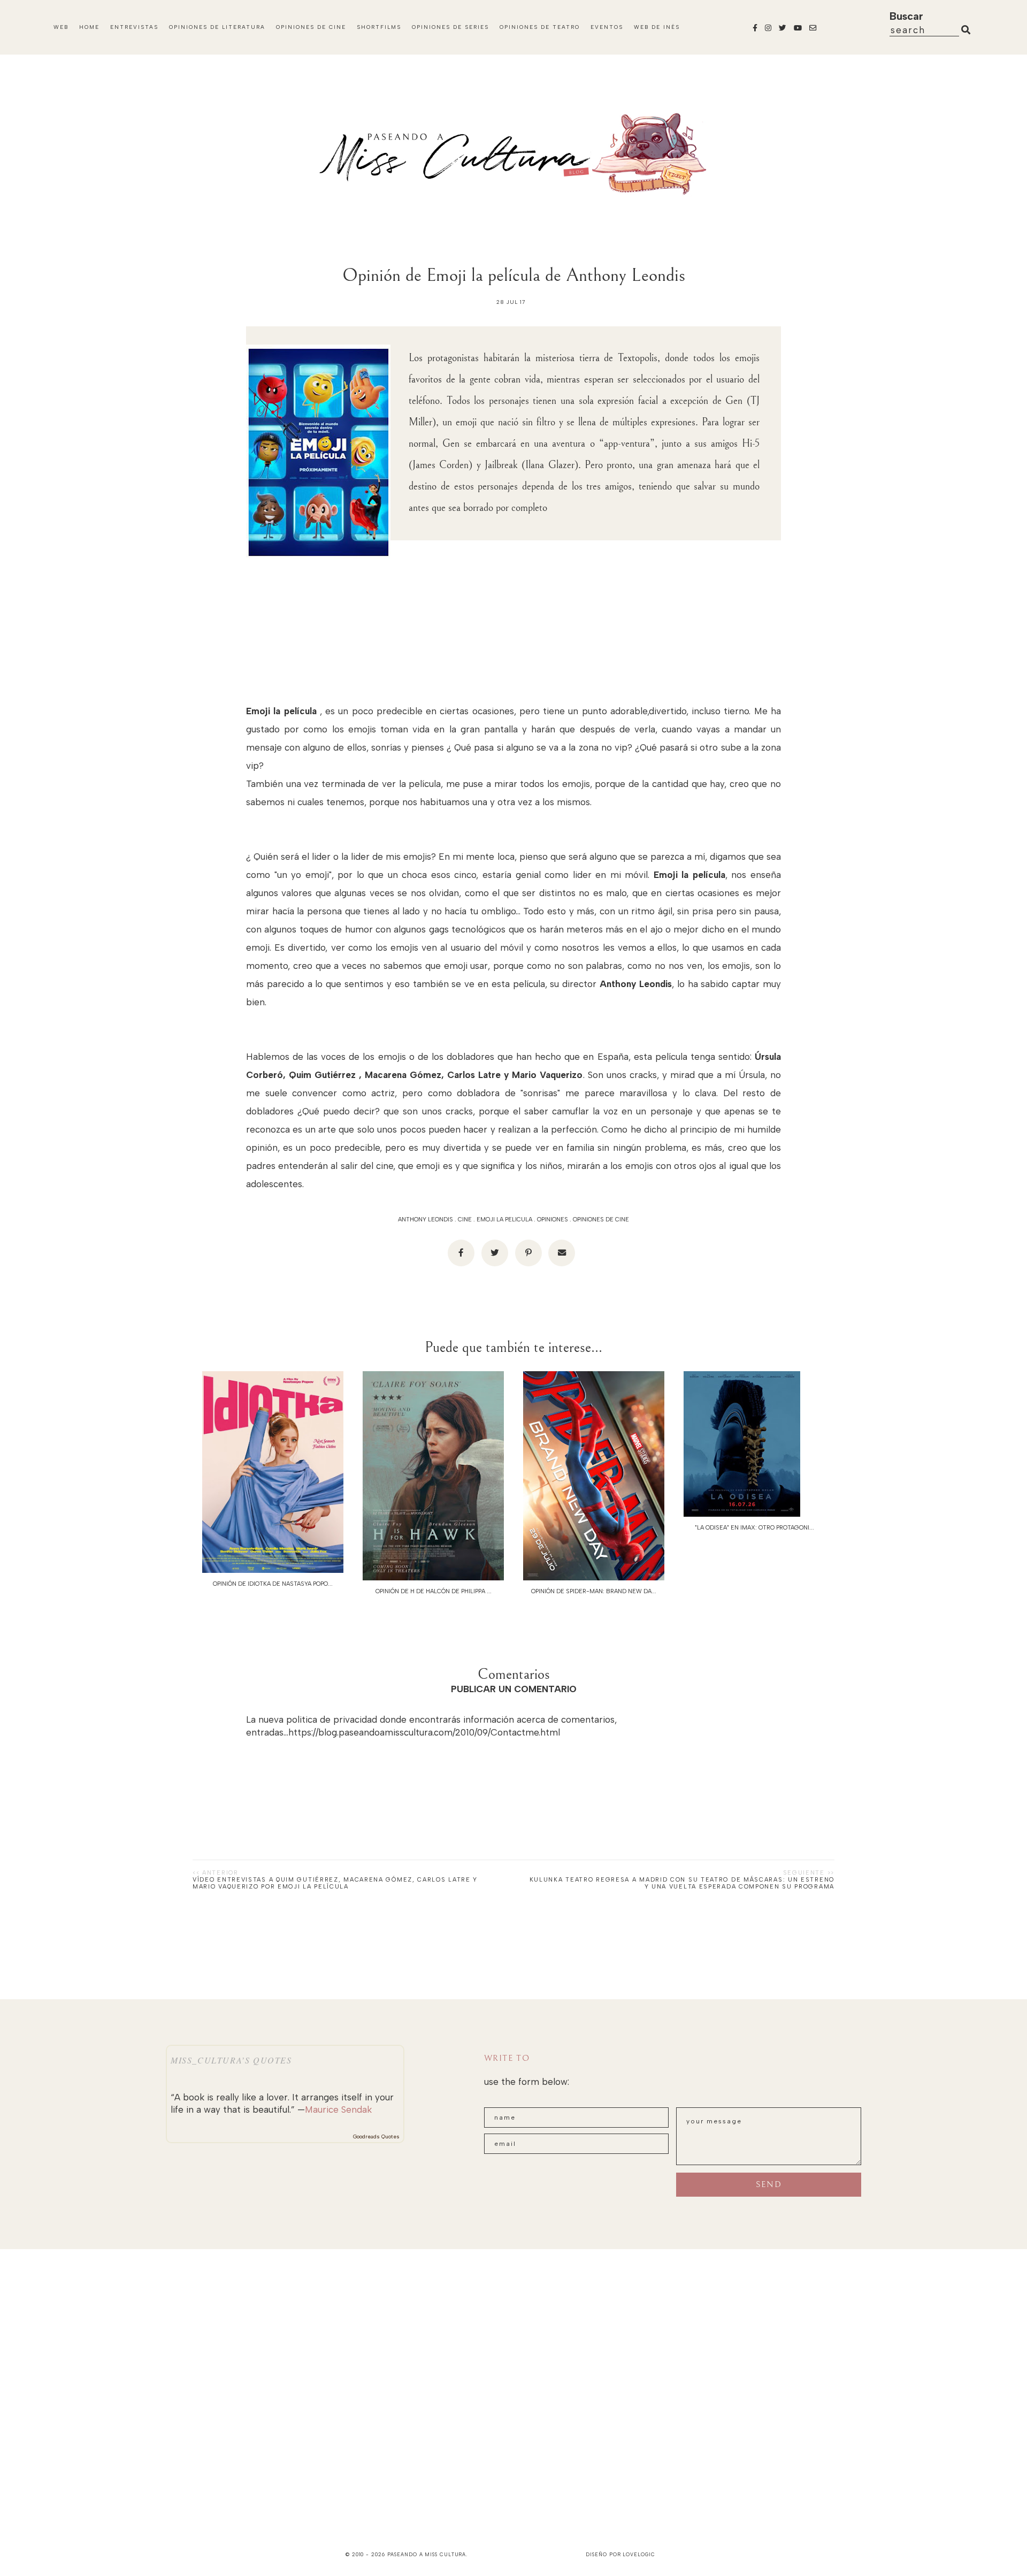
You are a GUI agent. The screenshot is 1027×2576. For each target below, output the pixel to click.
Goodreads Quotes (376, 2137)
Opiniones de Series (450, 27)
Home (89, 27)
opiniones (553, 1220)
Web (61, 27)
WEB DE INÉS (657, 27)
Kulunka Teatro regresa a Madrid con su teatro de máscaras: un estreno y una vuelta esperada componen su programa (682, 1883)
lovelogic (639, 2554)
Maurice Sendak (338, 2109)
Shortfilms (379, 27)
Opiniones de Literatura (217, 27)
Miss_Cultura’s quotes (231, 2060)
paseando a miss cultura (427, 2554)
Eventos (607, 27)
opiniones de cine (601, 1220)
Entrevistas (134, 27)
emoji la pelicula (504, 1220)
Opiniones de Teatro (540, 27)
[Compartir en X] (495, 1253)
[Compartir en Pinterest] (528, 1253)
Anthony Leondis (426, 1220)
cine (465, 1220)
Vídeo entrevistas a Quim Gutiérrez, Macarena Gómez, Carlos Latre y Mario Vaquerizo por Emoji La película (335, 1883)
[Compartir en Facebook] (461, 1253)
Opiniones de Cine (311, 27)
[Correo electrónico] (562, 1253)
